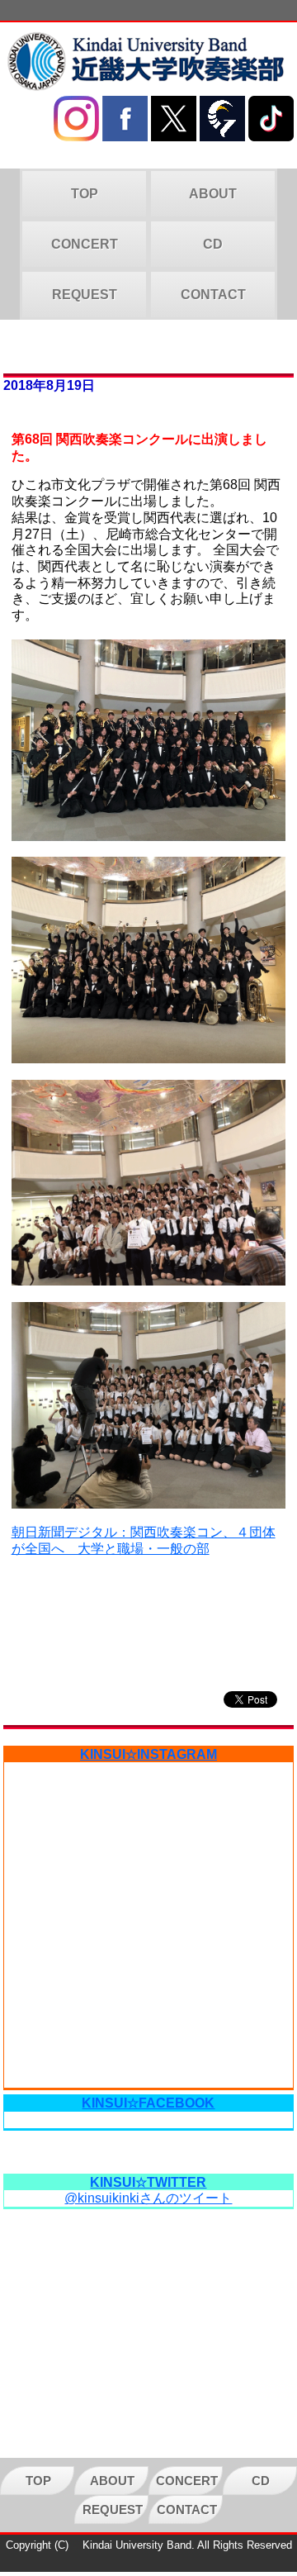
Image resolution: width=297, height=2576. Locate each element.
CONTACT (213, 295)
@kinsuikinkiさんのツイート (148, 2198)
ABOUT (213, 194)
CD (213, 244)
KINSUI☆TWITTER (148, 2182)
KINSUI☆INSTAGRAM (148, 1754)
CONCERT (85, 244)
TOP (85, 194)
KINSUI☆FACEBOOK (148, 2103)
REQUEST (85, 295)
